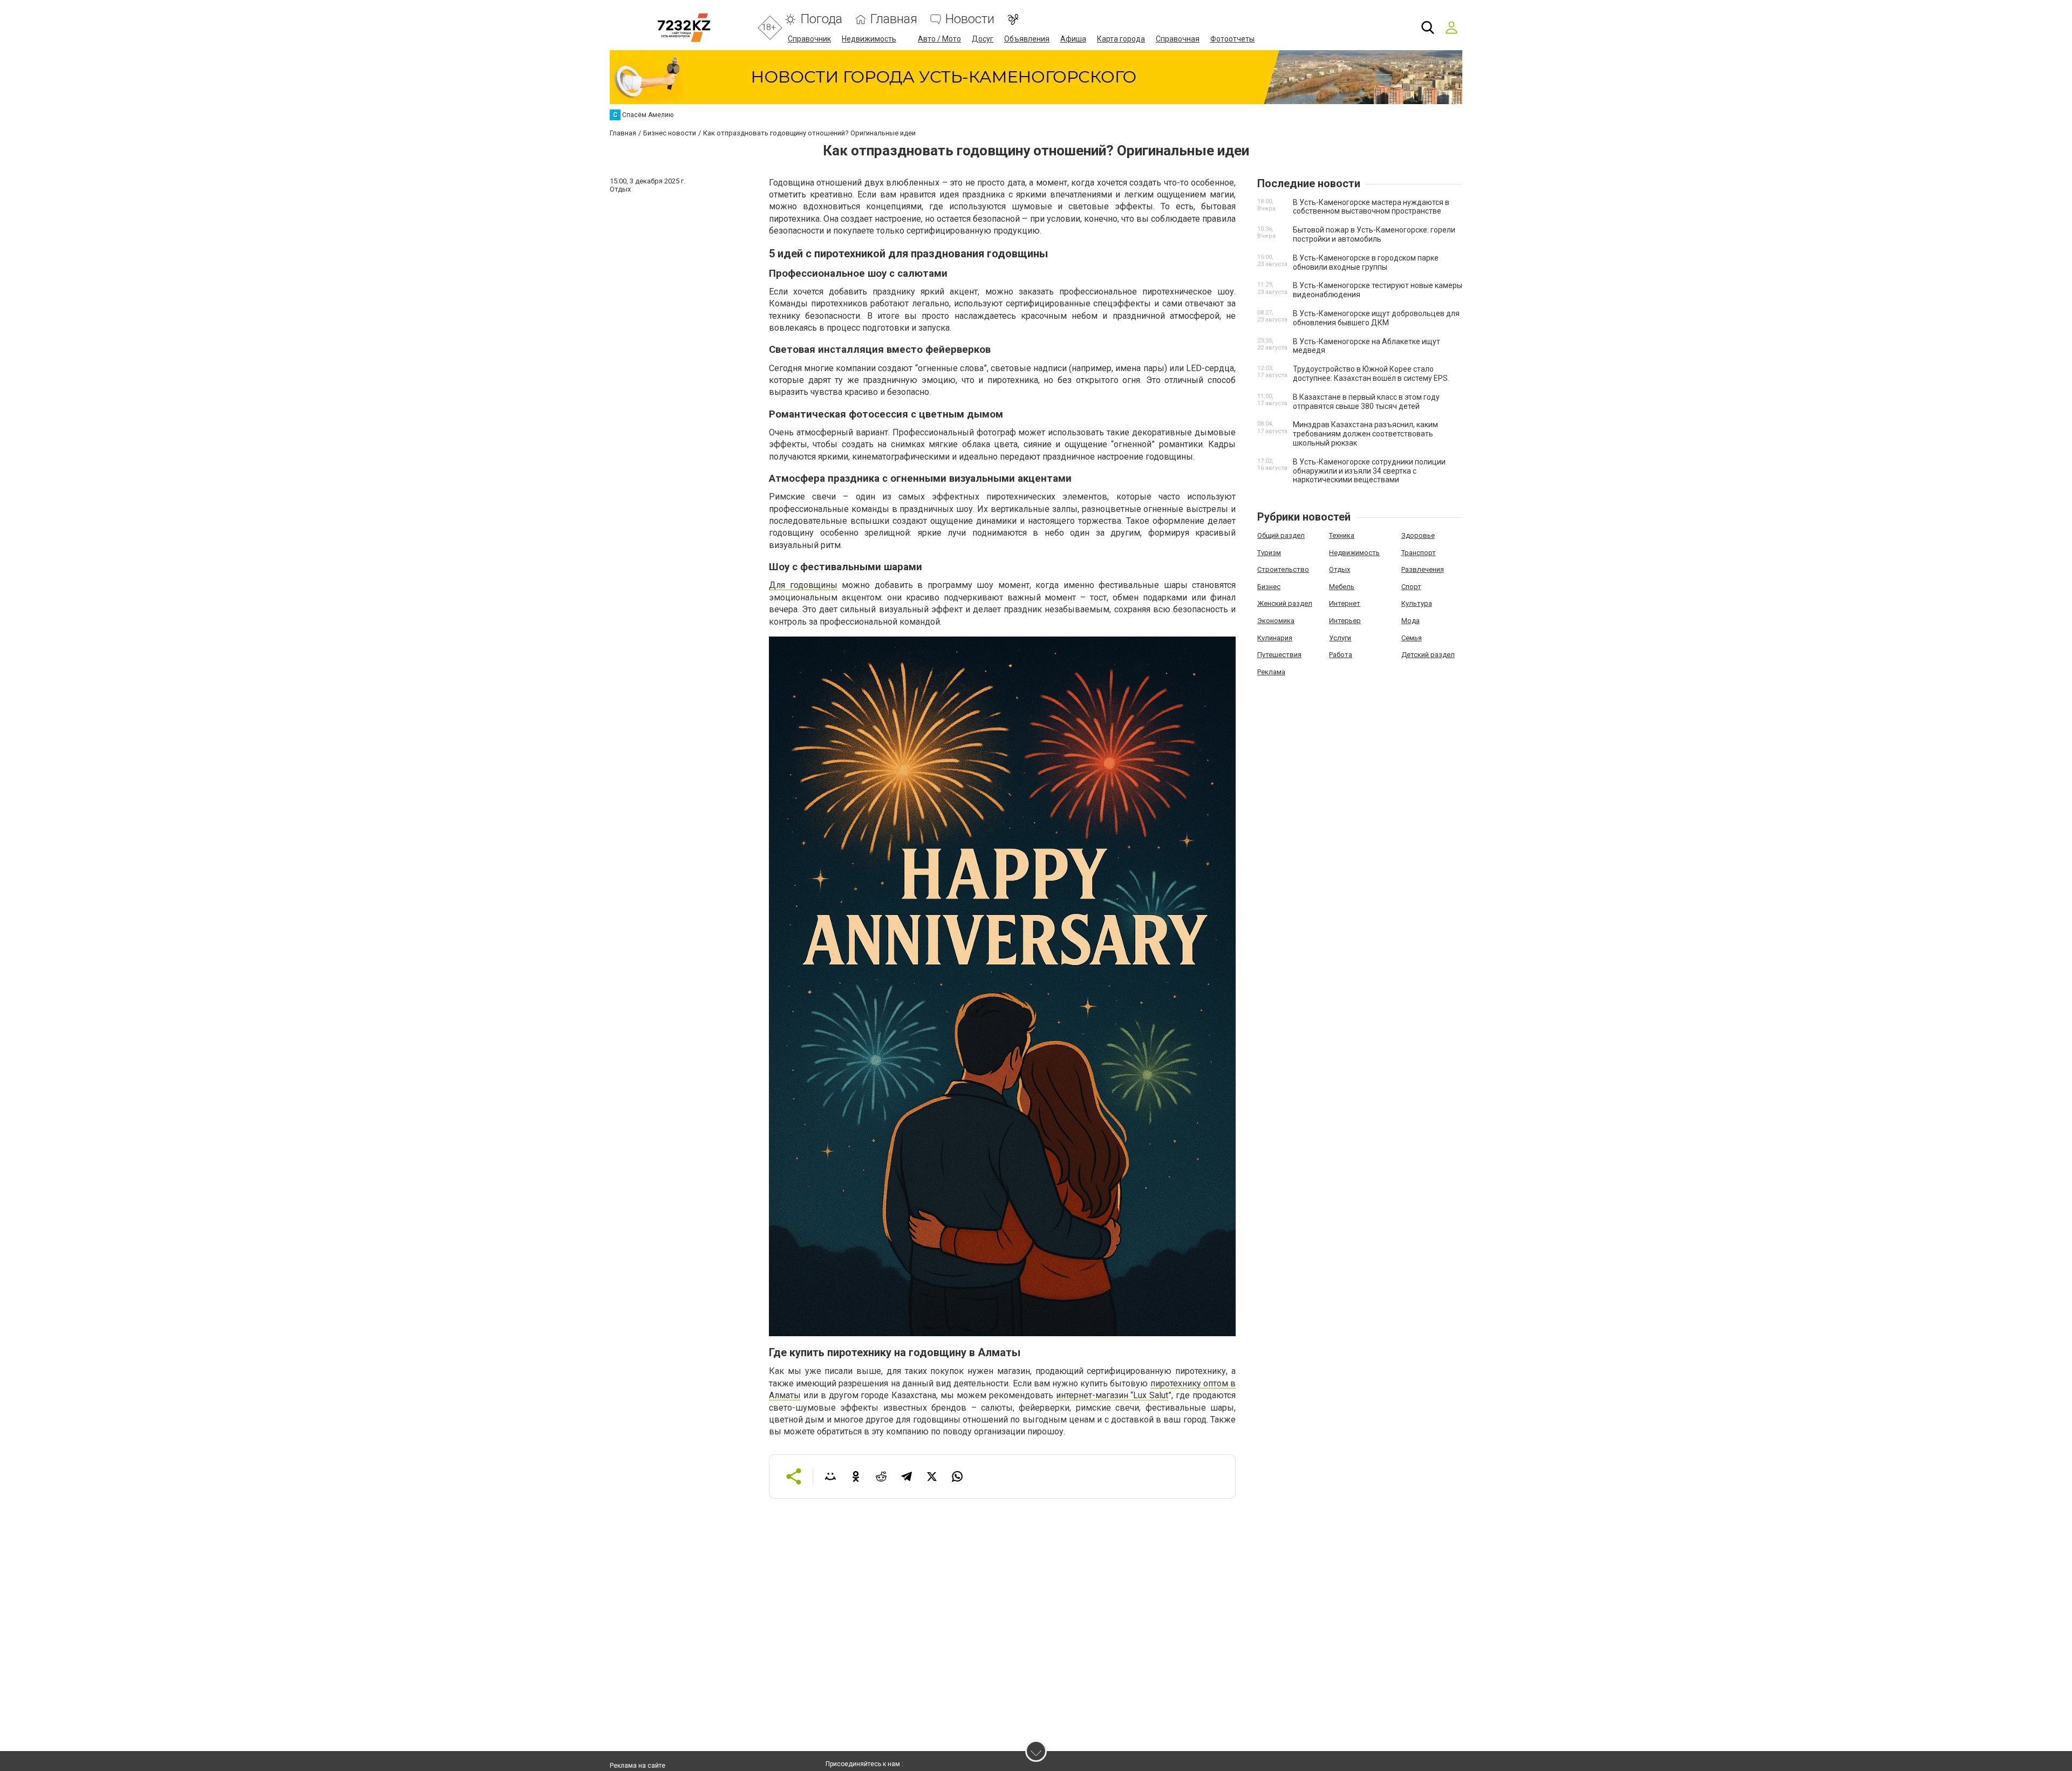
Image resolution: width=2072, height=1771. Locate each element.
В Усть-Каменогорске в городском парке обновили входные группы (1366, 262)
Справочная (1178, 39)
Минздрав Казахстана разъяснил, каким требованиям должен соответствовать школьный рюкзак (1365, 434)
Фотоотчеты (1232, 39)
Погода (821, 19)
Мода (1410, 621)
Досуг (983, 39)
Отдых (1340, 569)
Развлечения (1423, 569)
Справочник (809, 39)
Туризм (1269, 553)
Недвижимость (869, 39)
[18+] (684, 28)
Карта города (1121, 39)
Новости (970, 19)
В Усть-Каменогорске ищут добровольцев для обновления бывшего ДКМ (1376, 318)
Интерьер (1345, 621)
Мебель (1342, 587)
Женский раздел (1285, 603)
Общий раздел (1281, 535)
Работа (1341, 655)
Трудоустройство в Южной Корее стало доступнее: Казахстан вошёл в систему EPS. (1371, 374)
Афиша (1073, 39)
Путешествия (1279, 655)
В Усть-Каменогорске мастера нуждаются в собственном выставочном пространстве (1371, 207)
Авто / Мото (939, 39)
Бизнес (1269, 587)
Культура (1417, 603)
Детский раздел (1428, 655)
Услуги (1340, 638)
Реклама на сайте (638, 1766)
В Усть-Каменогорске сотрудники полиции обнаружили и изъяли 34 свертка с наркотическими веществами (1369, 471)
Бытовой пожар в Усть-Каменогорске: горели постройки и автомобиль (1374, 234)
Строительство (1283, 569)
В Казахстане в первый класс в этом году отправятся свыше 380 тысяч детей (1366, 402)
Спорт (1411, 587)
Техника (1342, 535)
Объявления (1027, 39)
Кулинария (1275, 638)
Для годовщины (803, 585)
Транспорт (1419, 553)
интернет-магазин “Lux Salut (1112, 1395)
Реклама (1271, 672)
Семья (1412, 638)
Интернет (1345, 603)
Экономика (1276, 621)
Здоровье (1418, 535)
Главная (894, 19)
